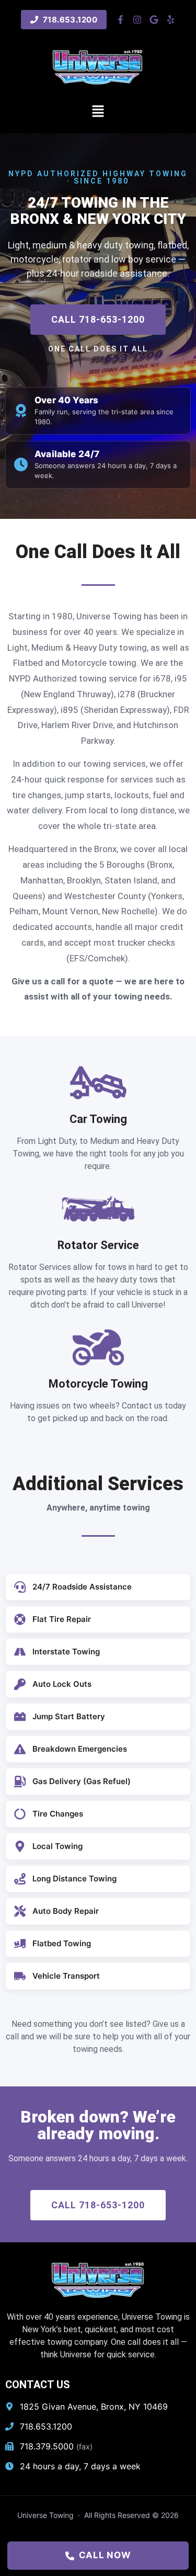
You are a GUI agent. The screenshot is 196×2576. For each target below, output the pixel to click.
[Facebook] (120, 20)
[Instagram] (137, 20)
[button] (98, 112)
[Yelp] (171, 20)
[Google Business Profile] (154, 20)
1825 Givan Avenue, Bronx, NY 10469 (94, 2407)
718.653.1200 (46, 2426)
